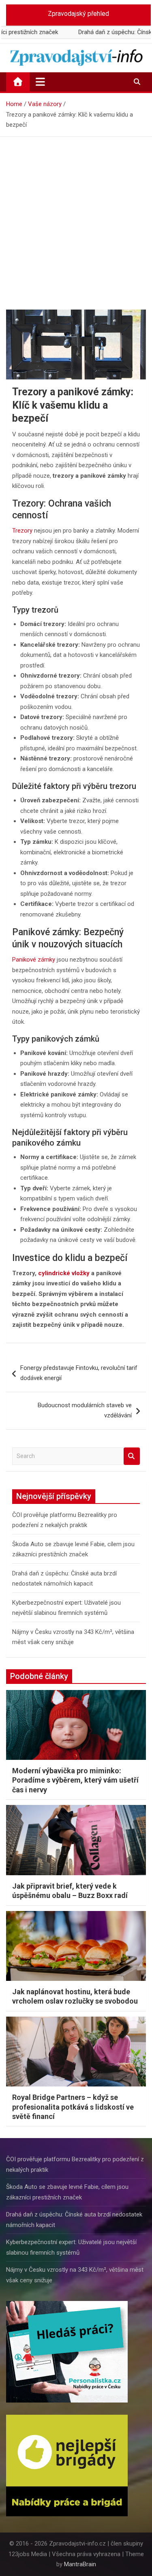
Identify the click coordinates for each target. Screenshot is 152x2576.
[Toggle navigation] (40, 82)
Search (132, 1456)
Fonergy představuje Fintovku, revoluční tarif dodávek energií (79, 1373)
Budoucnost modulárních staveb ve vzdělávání (85, 1410)
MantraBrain (80, 2564)
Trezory (22, 531)
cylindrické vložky (64, 1273)
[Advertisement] (76, 217)
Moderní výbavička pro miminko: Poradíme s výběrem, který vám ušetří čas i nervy (75, 1780)
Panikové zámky (34, 960)
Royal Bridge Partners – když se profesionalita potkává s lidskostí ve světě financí (73, 2107)
